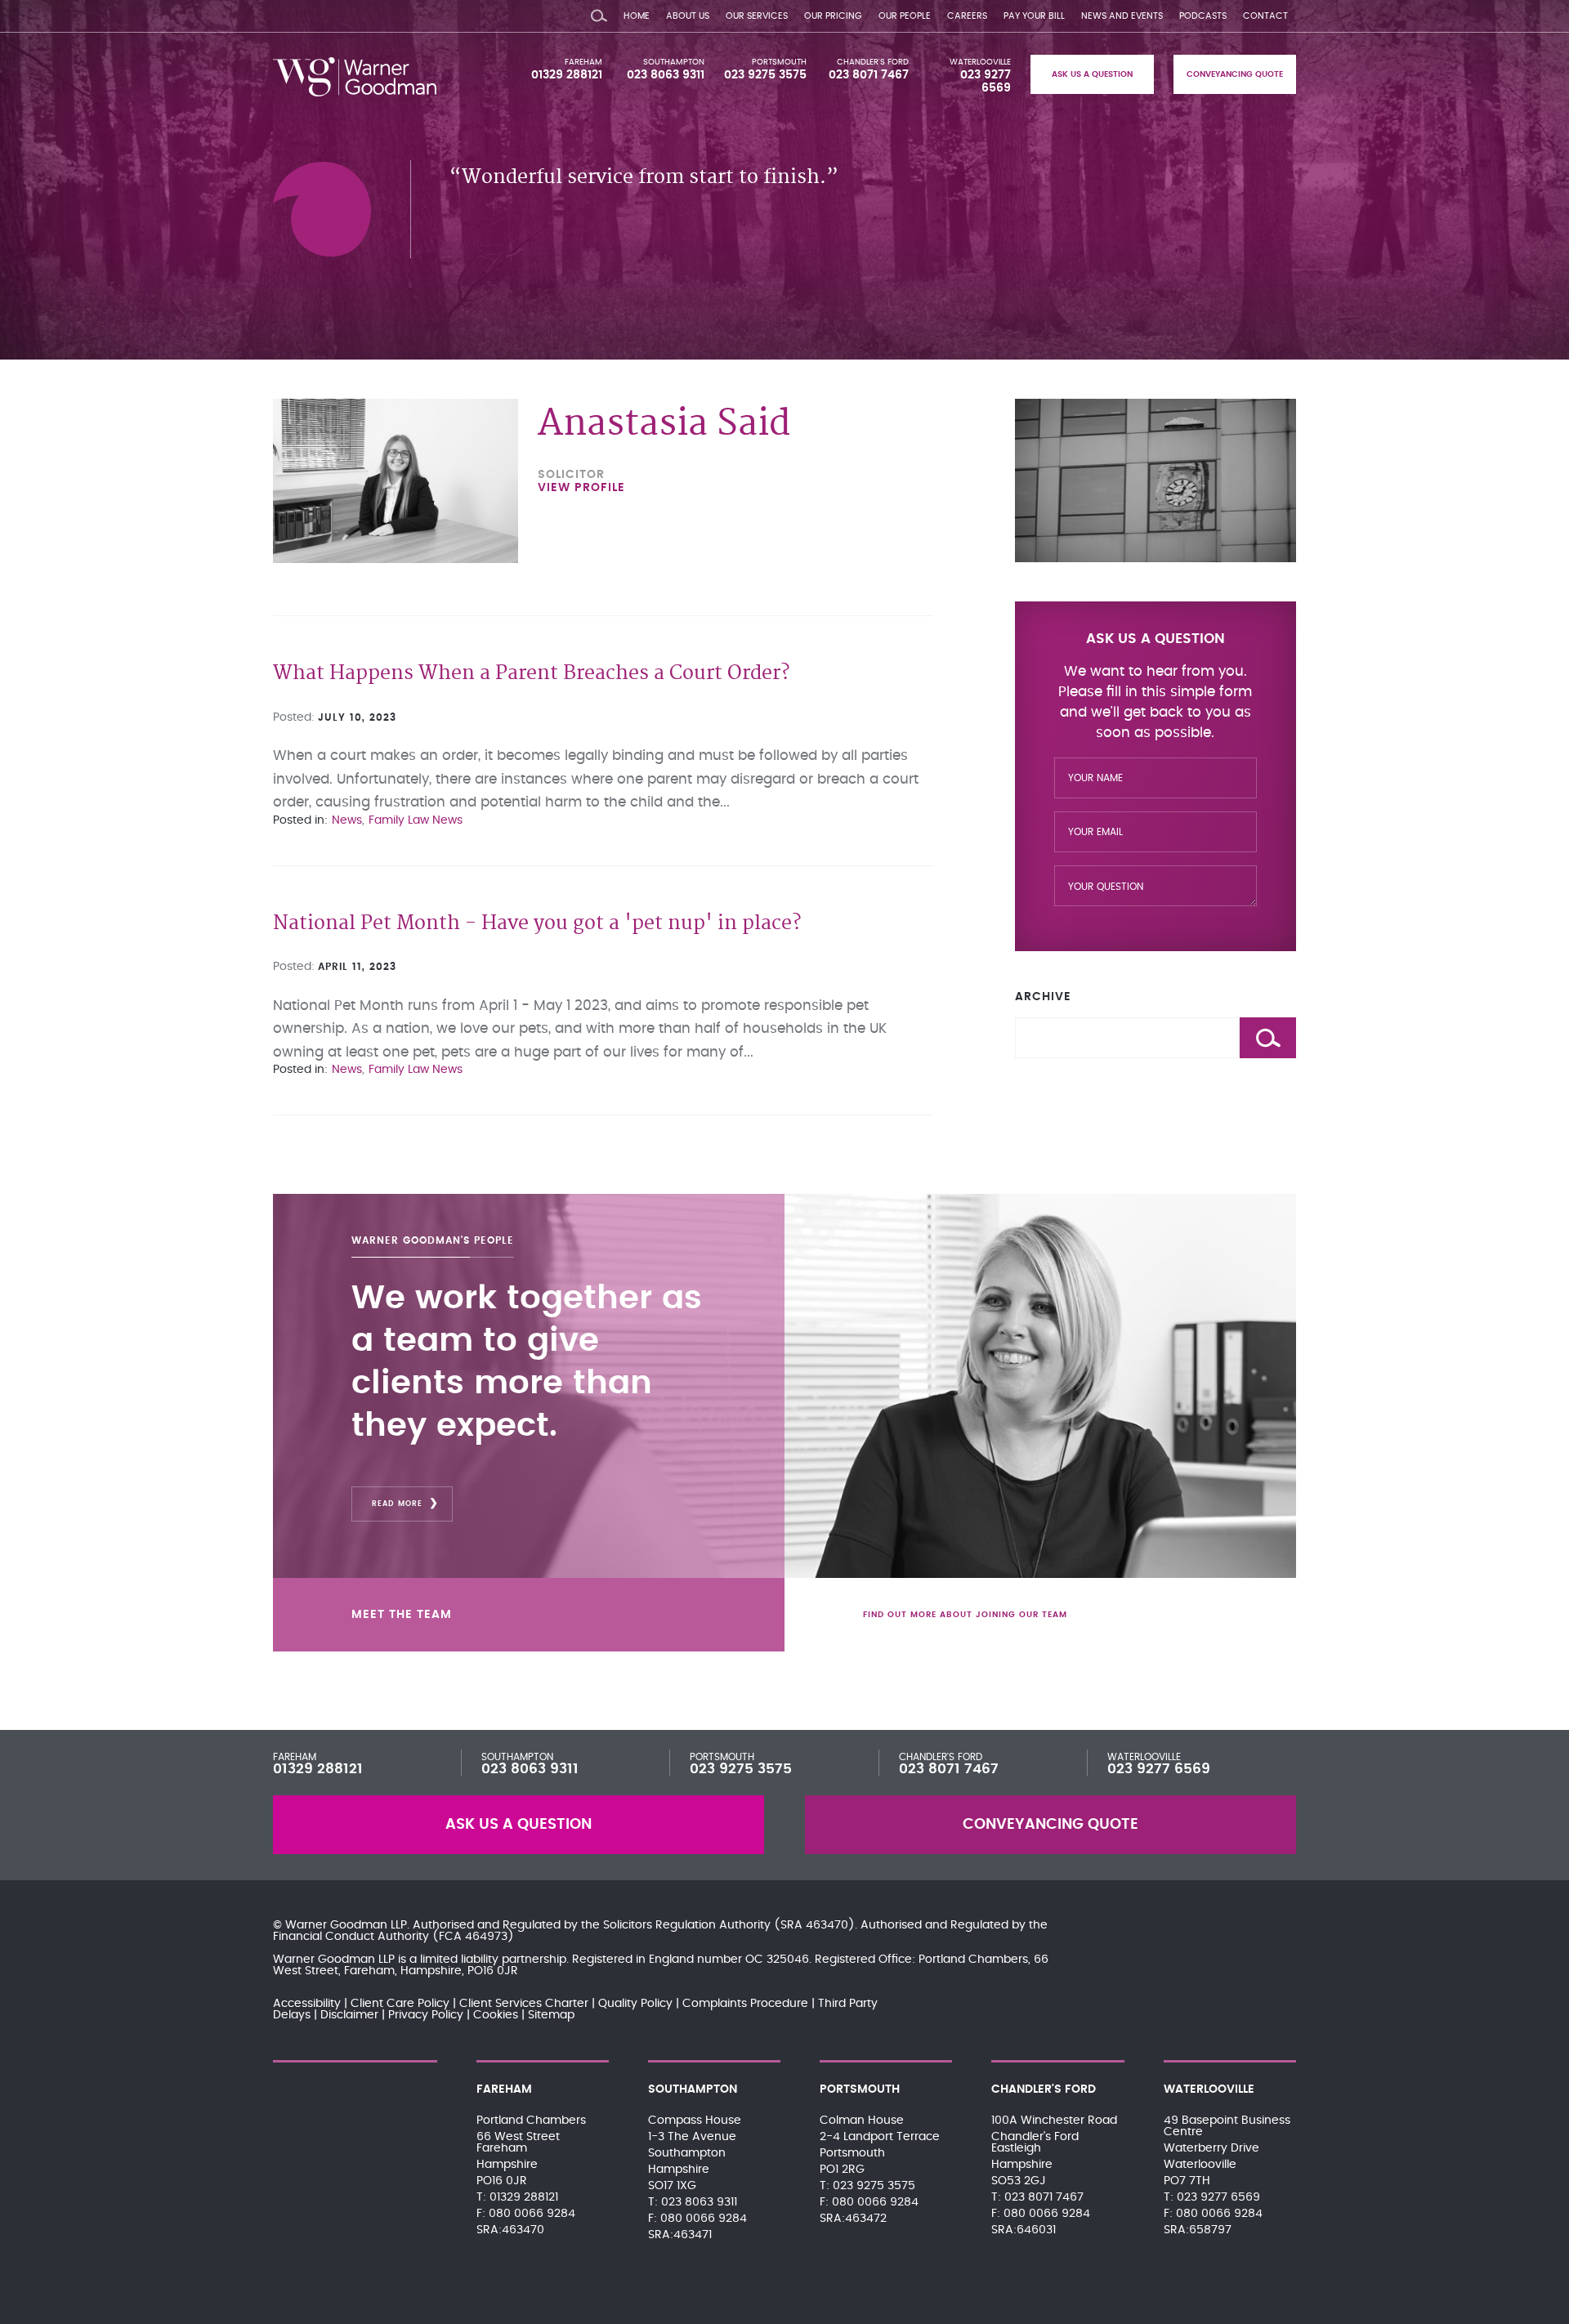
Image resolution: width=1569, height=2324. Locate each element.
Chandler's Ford (873, 62)
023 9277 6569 (1159, 1769)
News (347, 820)
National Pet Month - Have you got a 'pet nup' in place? (537, 924)
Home (637, 16)
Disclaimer (349, 2015)
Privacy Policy (426, 2015)
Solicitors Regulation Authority (687, 1925)
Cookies (496, 2015)
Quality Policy (635, 2004)
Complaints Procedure (745, 2004)
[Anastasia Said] (396, 481)
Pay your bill (1034, 16)
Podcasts (1203, 16)
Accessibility (307, 2004)
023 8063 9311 (666, 75)
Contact (1265, 16)
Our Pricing (833, 16)
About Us (688, 16)
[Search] (599, 12)
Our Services (757, 16)
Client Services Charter (524, 2004)
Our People (905, 16)
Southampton (674, 62)
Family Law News (416, 820)
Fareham (583, 62)
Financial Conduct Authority (351, 1937)
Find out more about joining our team (965, 1615)
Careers (967, 16)
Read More (397, 1504)
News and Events (1122, 16)
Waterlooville (980, 62)
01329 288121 (567, 75)
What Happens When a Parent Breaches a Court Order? (531, 674)
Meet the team (402, 1615)
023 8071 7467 (869, 75)
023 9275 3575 (765, 75)
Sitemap (551, 2015)
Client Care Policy (400, 2004)
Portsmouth (779, 62)
